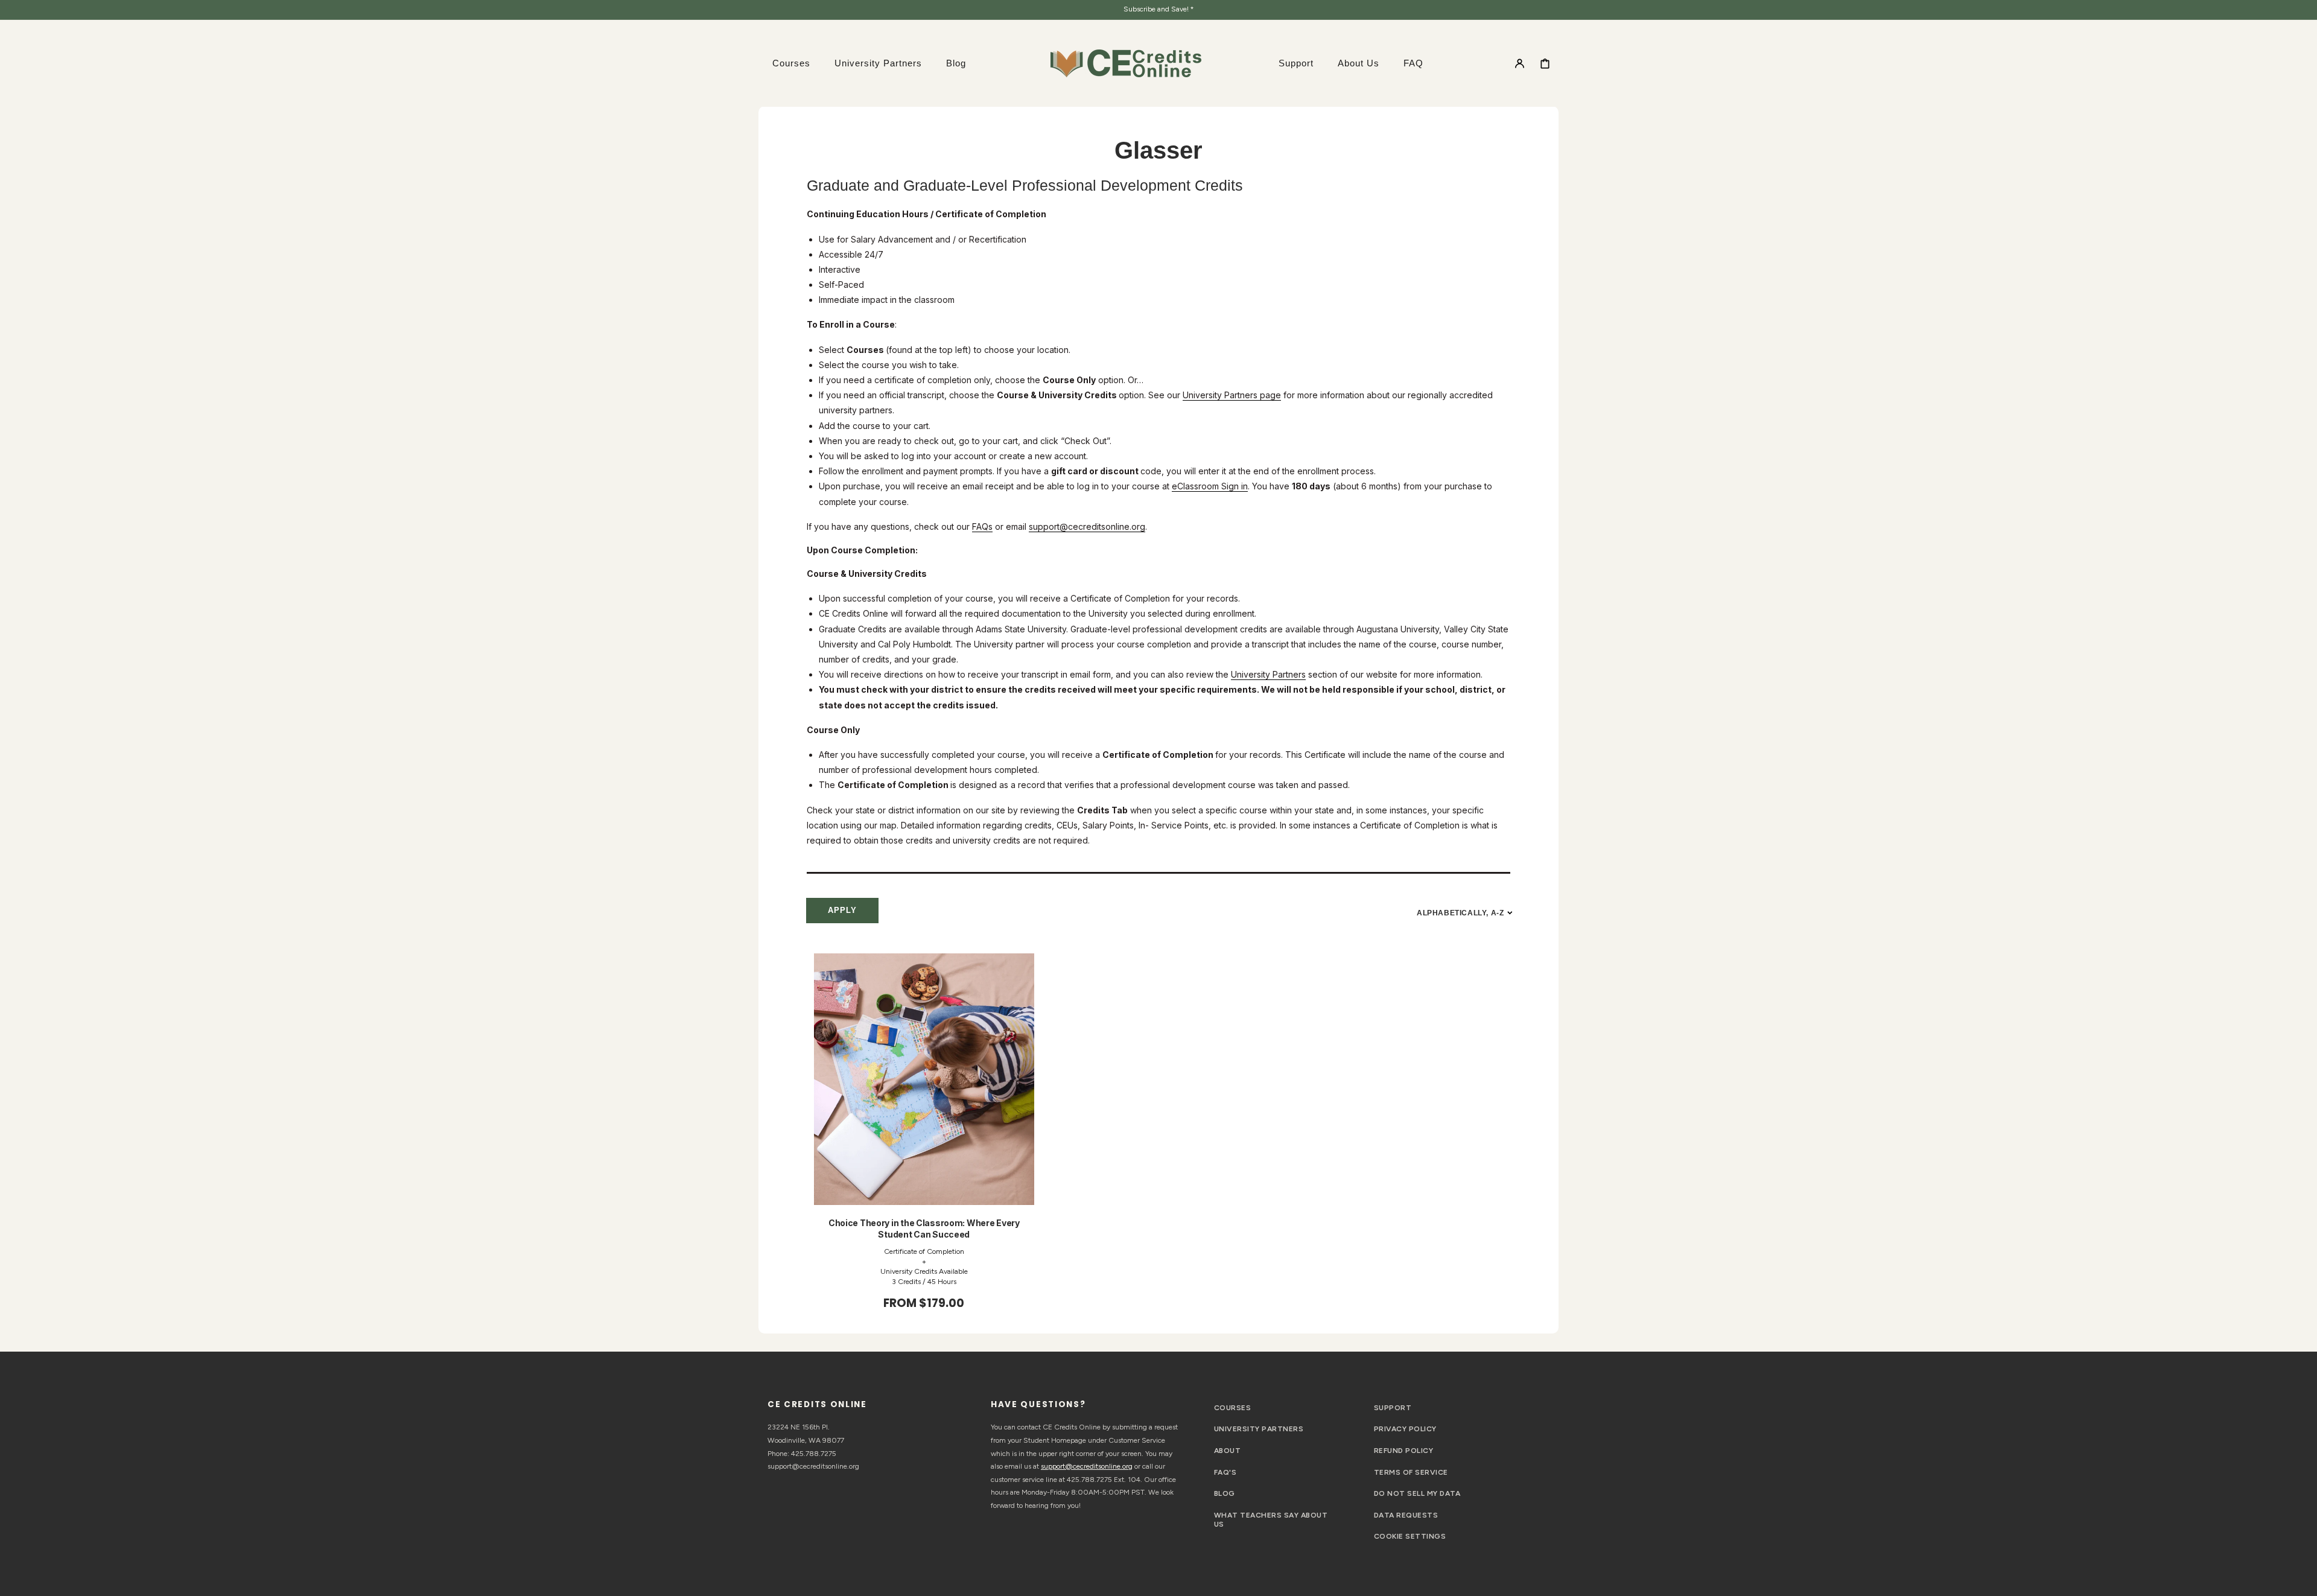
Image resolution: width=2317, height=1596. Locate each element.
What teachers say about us (1271, 1520)
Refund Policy (1403, 1451)
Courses (1232, 1408)
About (1227, 1451)
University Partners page (1232, 395)
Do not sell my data (1417, 1493)
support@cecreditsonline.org (1087, 526)
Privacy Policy (1405, 1429)
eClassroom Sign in (1210, 486)
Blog (1225, 1493)
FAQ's (1225, 1472)
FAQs (982, 526)
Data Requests (1406, 1515)
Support (1393, 1408)
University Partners (1268, 674)
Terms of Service (1411, 1472)
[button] (1520, 63)
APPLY (842, 910)
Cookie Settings (1410, 1536)
